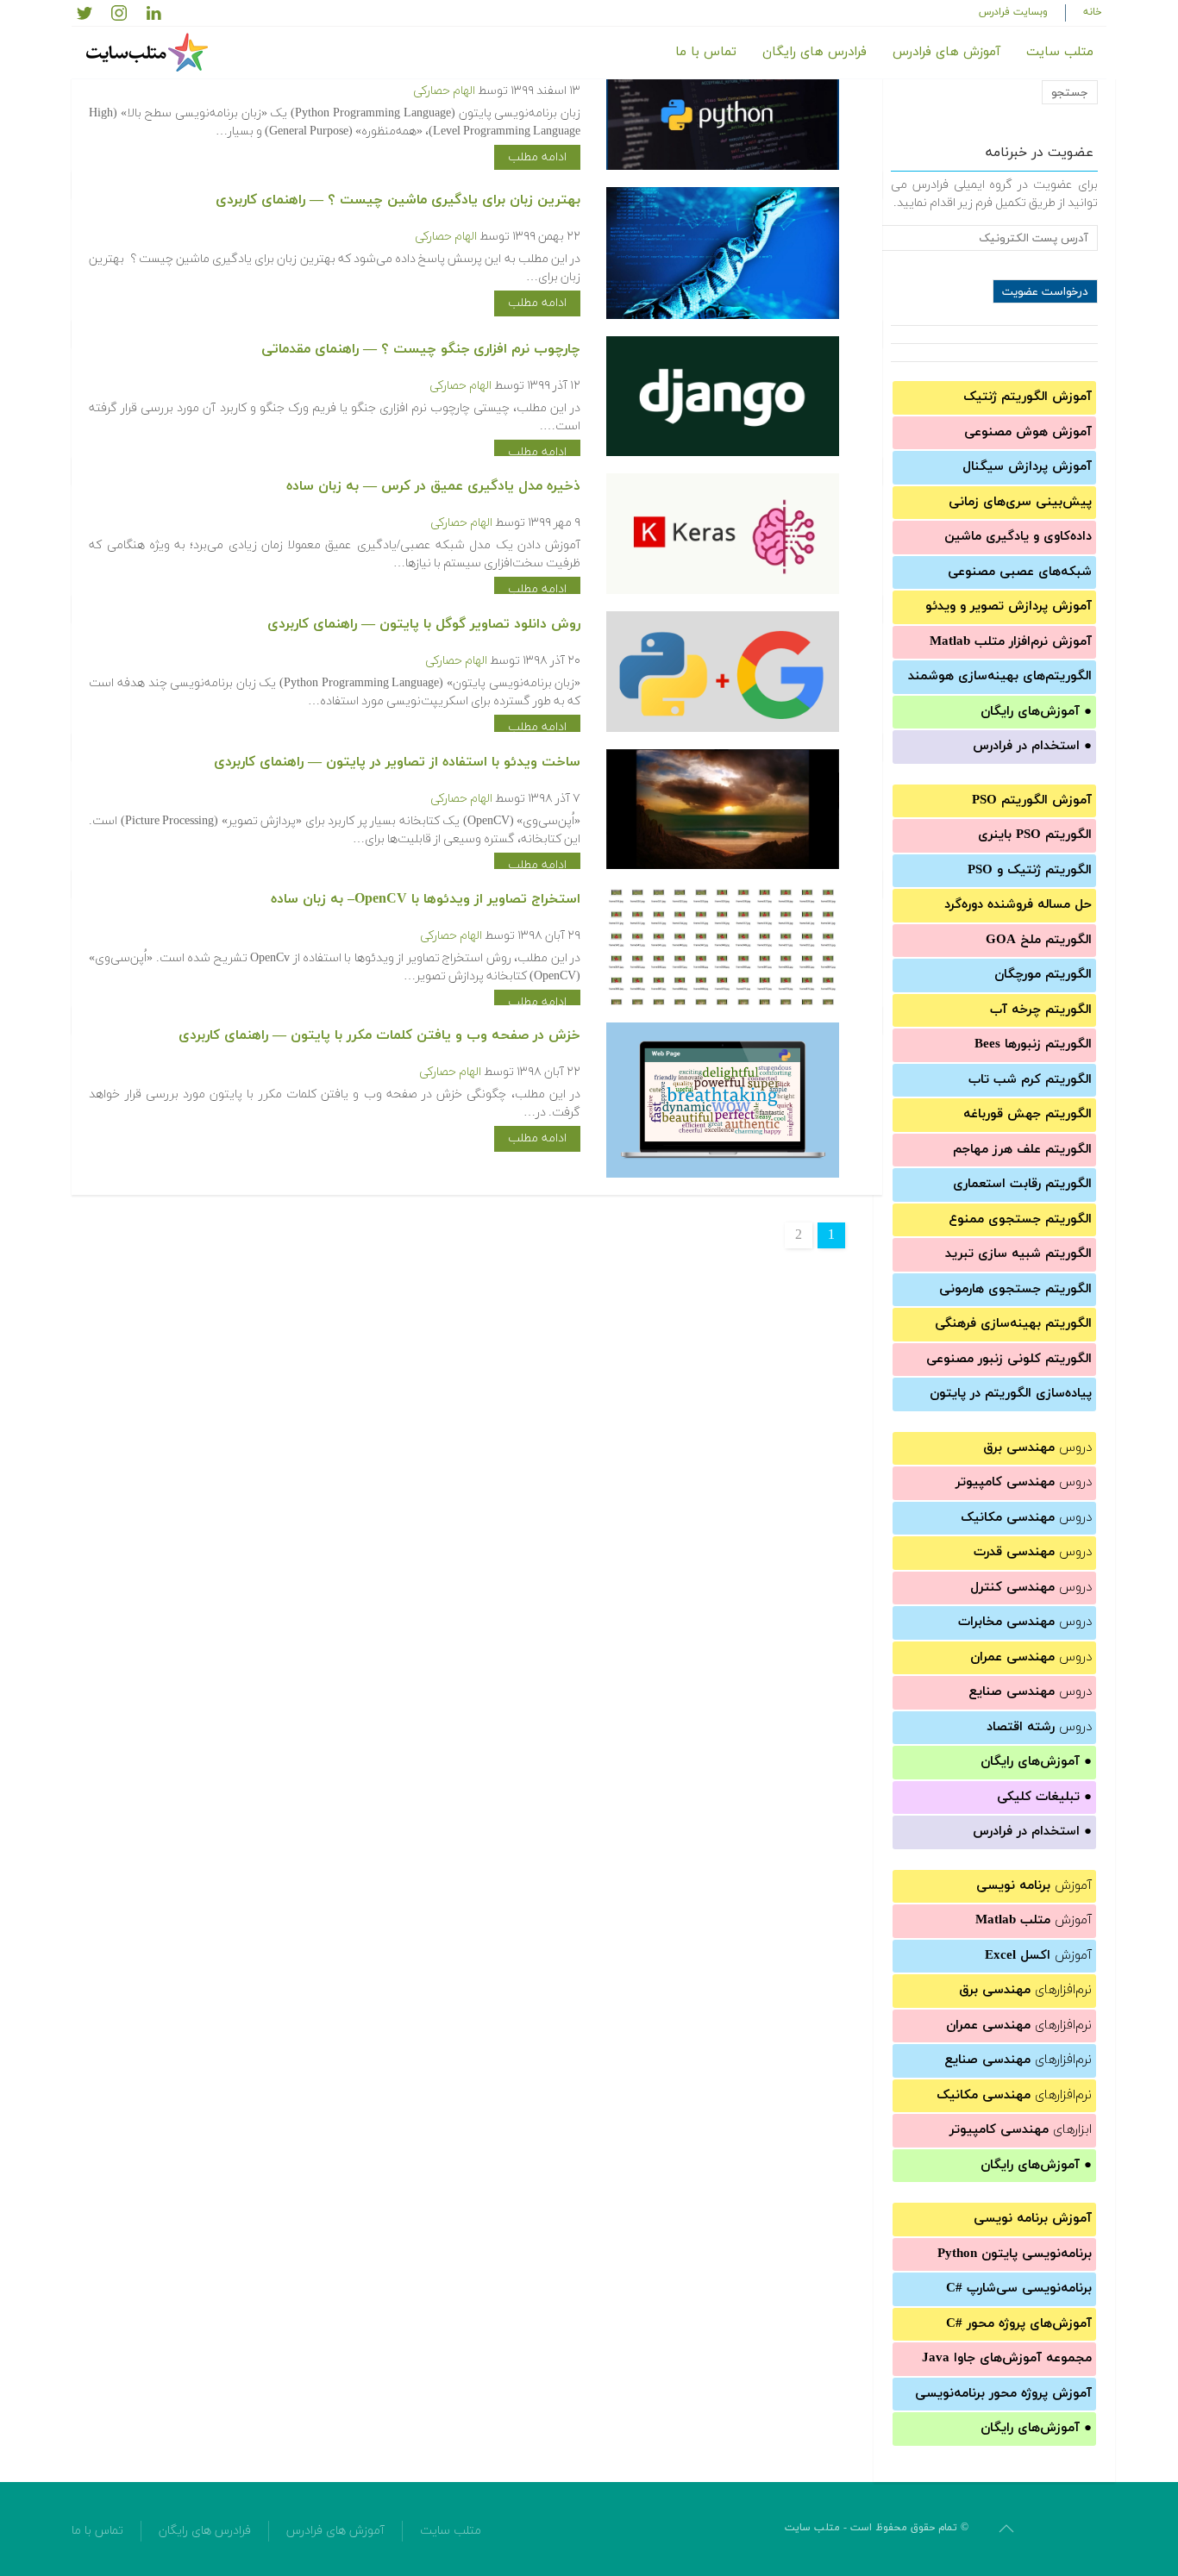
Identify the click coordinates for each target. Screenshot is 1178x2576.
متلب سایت (1060, 52)
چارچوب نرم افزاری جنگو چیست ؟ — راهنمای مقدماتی (421, 349)
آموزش (1034, 1886)
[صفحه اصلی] (149, 53)
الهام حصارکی (444, 91)
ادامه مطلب (537, 157)
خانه (1093, 12)
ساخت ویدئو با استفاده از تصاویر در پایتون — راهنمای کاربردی (397, 762)
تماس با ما (706, 52)
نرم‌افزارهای (1025, 1990)
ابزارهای (1021, 2130)
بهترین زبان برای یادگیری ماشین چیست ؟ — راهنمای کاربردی (398, 200)
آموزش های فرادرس (946, 52)
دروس (1037, 1448)
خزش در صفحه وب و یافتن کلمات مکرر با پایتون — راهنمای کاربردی (379, 1035)
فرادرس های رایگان (815, 52)
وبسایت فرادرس (1013, 12)
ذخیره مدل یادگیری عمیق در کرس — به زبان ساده (433, 486)
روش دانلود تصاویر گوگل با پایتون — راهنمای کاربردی (424, 624)
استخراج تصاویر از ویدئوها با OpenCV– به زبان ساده (426, 899)
